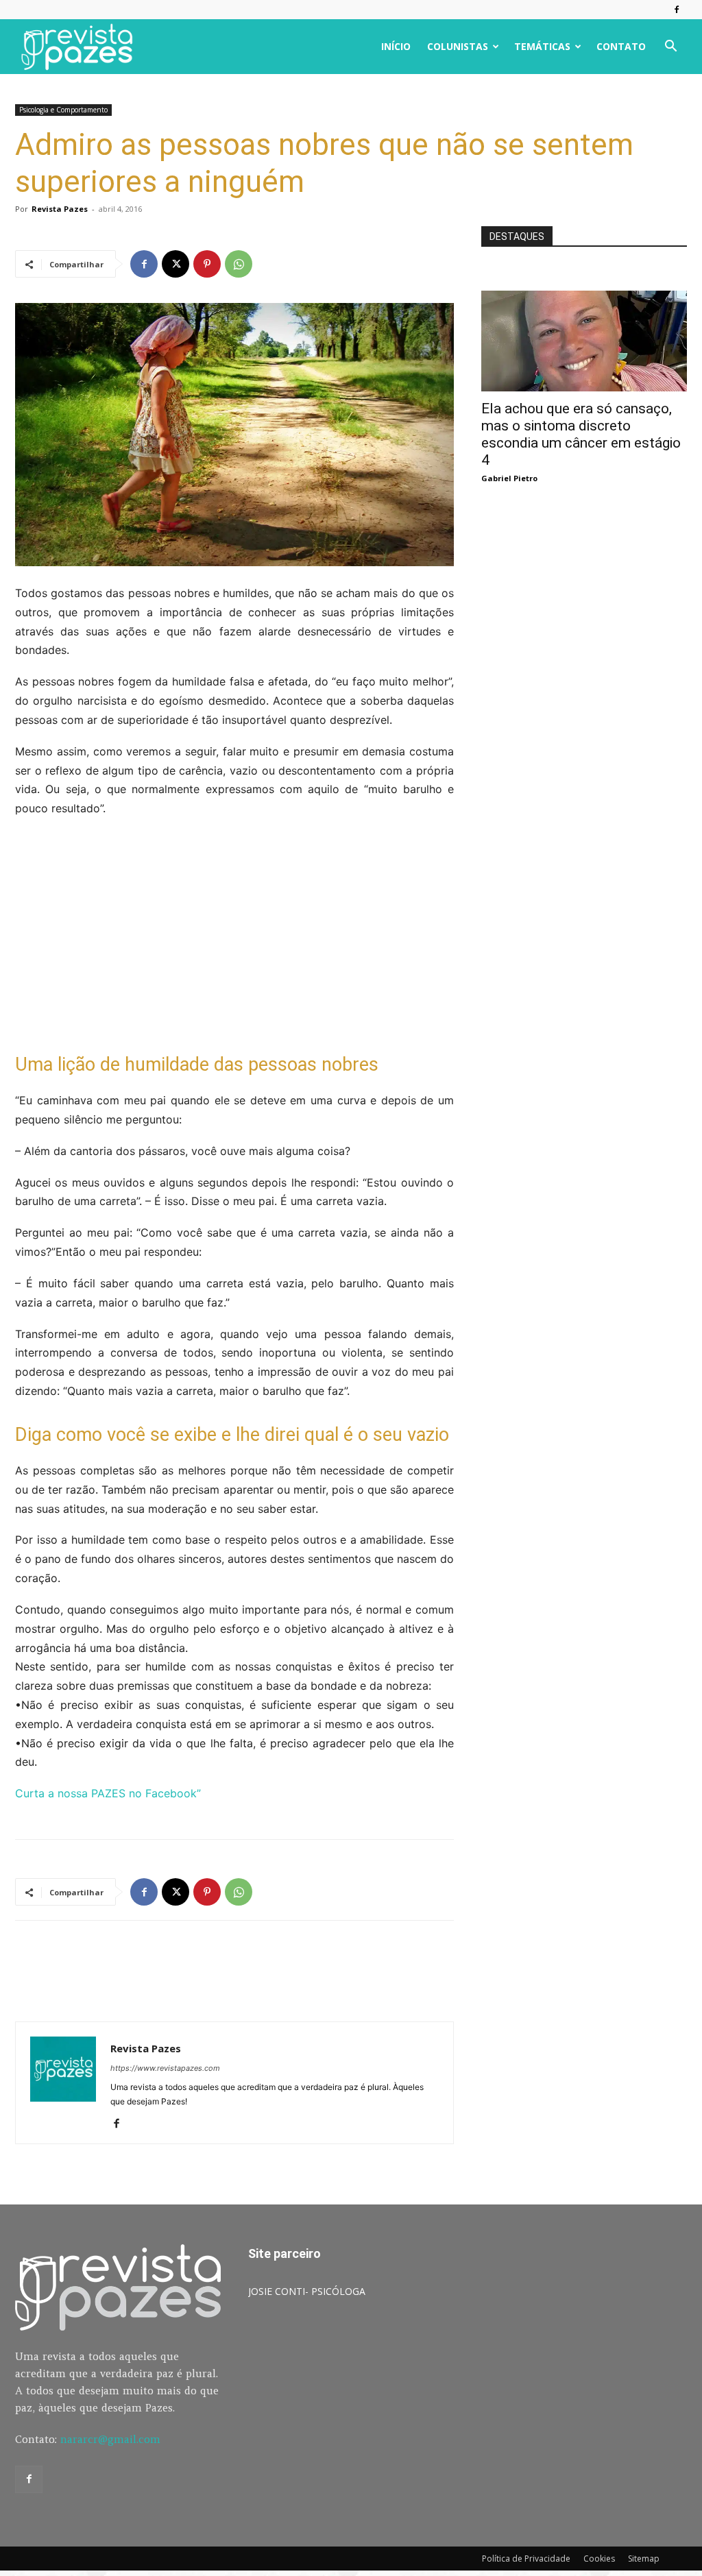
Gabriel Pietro (509, 478)
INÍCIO (396, 46)
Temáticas (542, 46)
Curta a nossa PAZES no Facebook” (108, 1793)
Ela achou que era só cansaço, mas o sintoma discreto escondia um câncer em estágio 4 (581, 434)
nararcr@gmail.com (110, 2439)
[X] (175, 264)
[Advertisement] (234, 935)
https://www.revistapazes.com (165, 2068)
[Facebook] (677, 10)
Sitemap (644, 2559)
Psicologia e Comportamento (63, 110)
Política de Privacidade (526, 2559)
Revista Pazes (60, 209)
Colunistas (458, 46)
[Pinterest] (207, 264)
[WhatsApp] (239, 264)
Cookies (599, 2559)
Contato (621, 46)
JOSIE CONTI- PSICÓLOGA (307, 2291)
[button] (670, 48)
